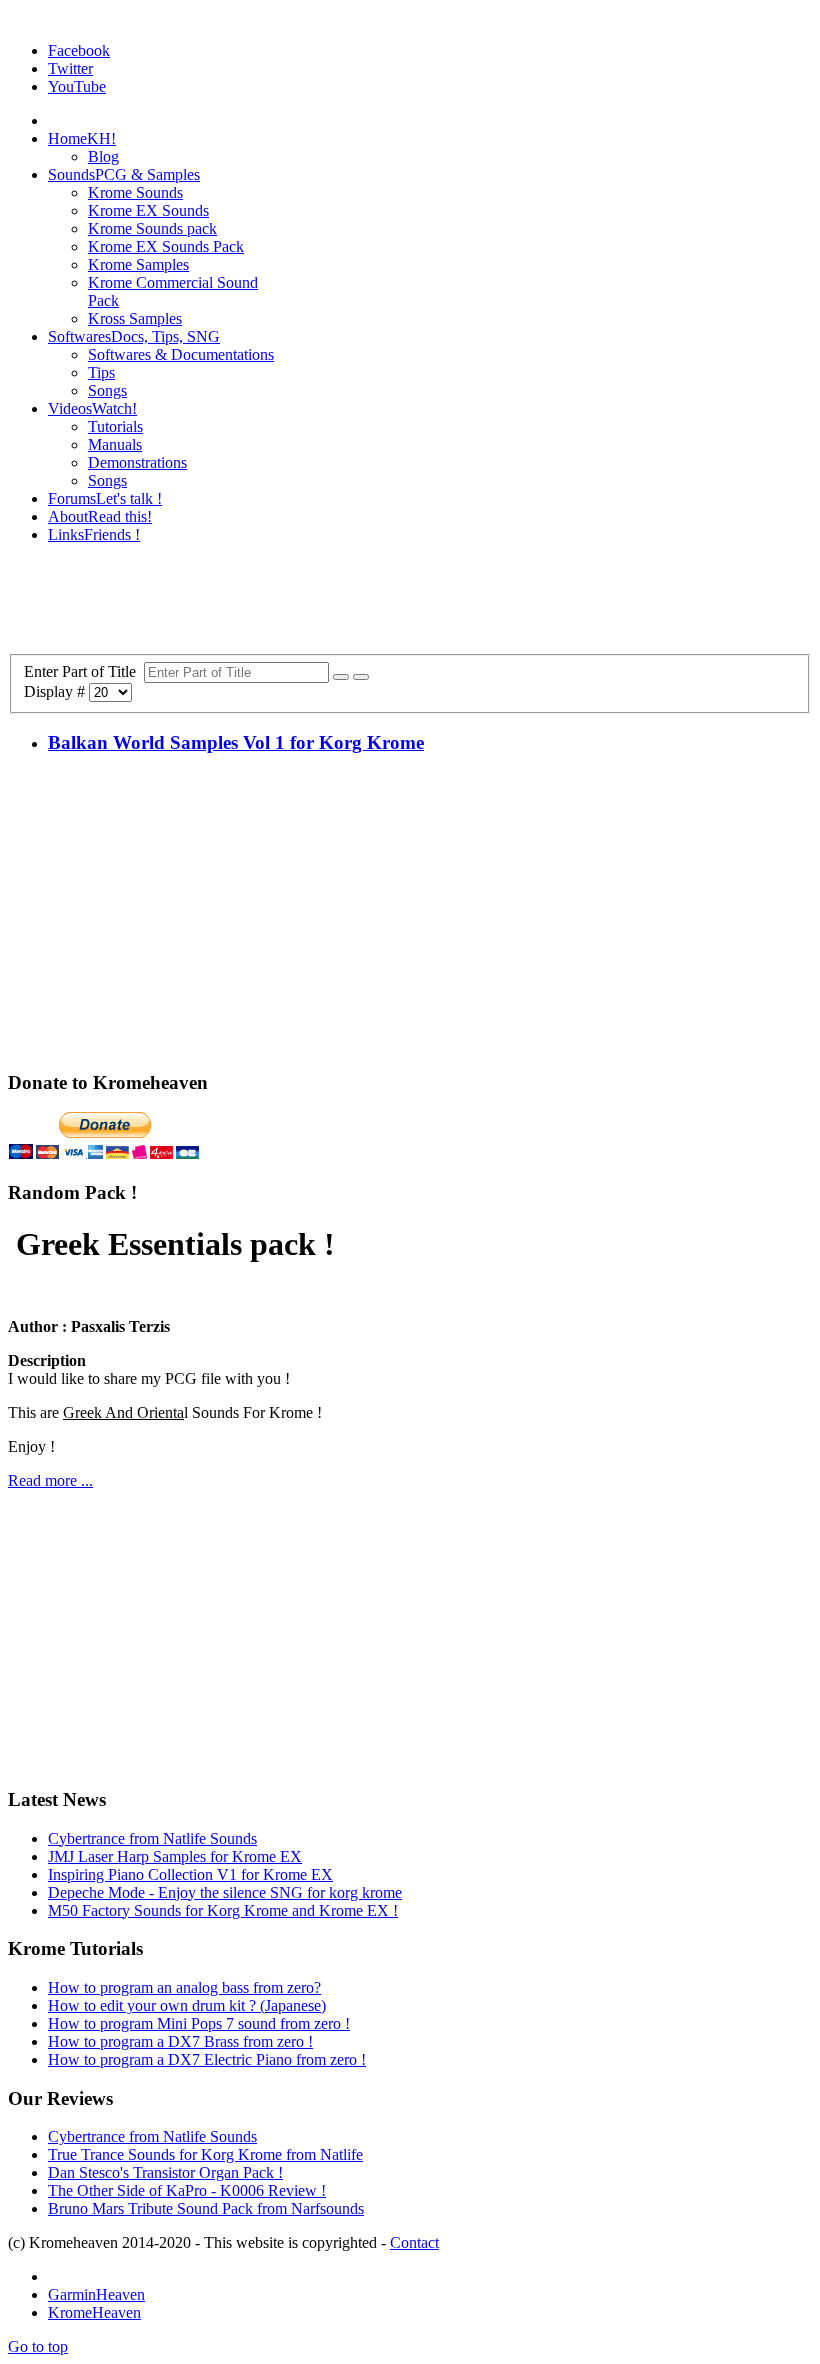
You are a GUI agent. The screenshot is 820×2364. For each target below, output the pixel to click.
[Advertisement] (410, 605)
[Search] (341, 677)
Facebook (79, 50)
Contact (414, 2242)
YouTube (77, 86)
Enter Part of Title (84, 671)
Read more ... (50, 1480)
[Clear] (361, 677)
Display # (56, 691)
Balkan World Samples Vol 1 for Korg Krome (236, 742)
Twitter (70, 68)
